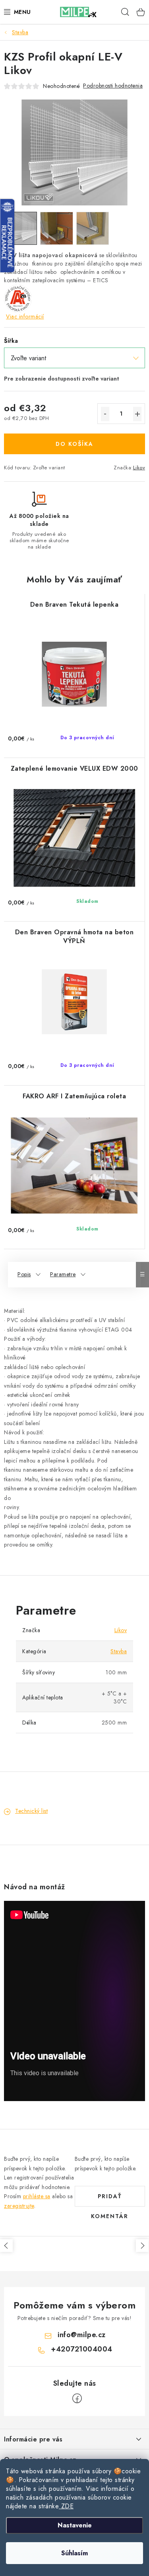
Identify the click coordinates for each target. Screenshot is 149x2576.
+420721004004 (82, 2349)
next (142, 2246)
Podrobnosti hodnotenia (113, 86)
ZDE (66, 2506)
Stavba (119, 1651)
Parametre (63, 1274)
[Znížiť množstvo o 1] (105, 414)
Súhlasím (74, 2553)
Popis (24, 1274)
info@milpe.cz (82, 2335)
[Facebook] (77, 2398)
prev (6, 2246)
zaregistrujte (19, 2206)
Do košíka (74, 444)
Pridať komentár (110, 2199)
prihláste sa (37, 2196)
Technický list (31, 1811)
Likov (139, 468)
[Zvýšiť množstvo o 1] (137, 414)
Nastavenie (75, 2525)
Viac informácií (25, 316)
